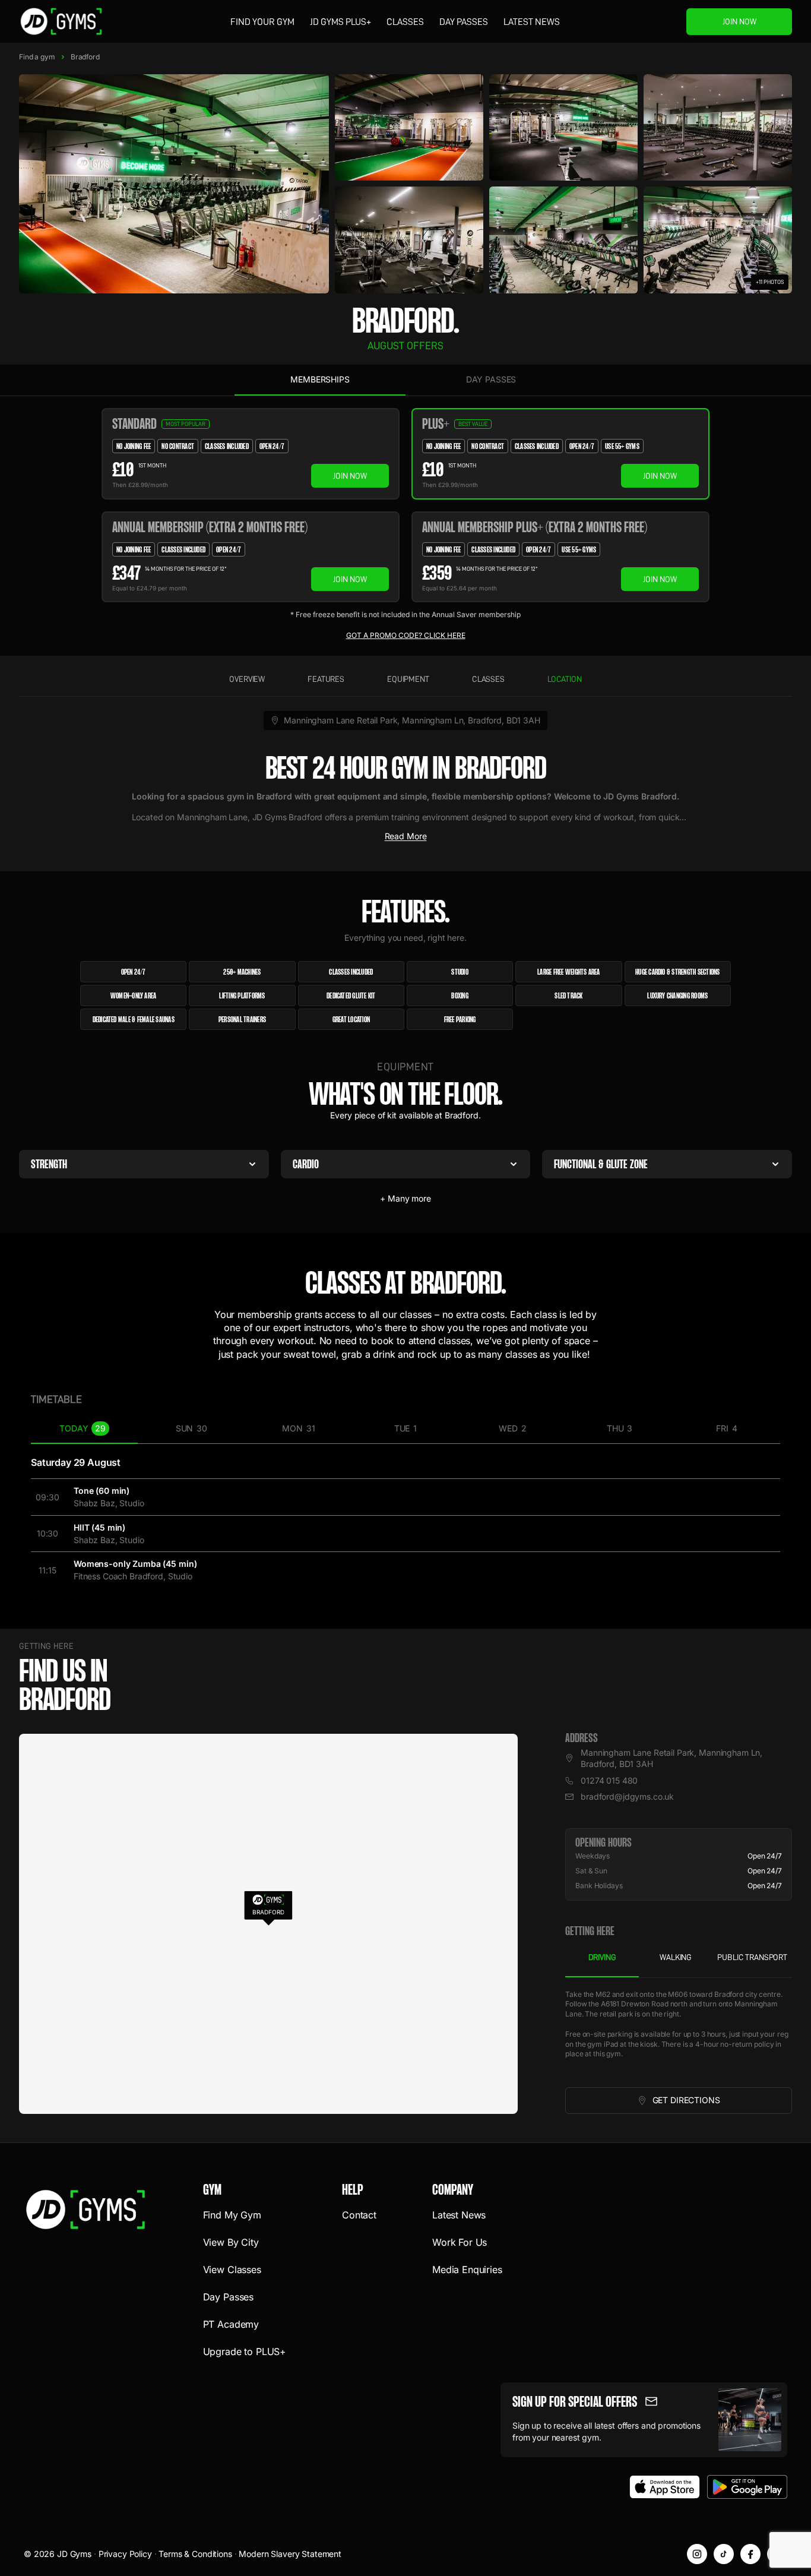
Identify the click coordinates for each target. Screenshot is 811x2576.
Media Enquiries (467, 2270)
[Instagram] (697, 2554)
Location (565, 679)
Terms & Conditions (195, 2554)
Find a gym (37, 57)
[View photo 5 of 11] (409, 240)
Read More (406, 836)
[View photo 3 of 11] (563, 128)
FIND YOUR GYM (262, 22)
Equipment (408, 679)
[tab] (84, 1429)
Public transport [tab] (752, 1957)
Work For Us (460, 2242)
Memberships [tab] (320, 379)
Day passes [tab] (491, 379)
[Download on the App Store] (665, 2487)
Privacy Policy (125, 2554)
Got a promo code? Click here (406, 635)
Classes (488, 679)
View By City (231, 2242)
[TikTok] (724, 2554)
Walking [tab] (676, 1957)
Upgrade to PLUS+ (245, 2351)
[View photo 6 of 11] (563, 240)
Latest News (532, 22)
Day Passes (464, 22)
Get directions (708, 2103)
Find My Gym (232, 2215)
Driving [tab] (602, 1957)
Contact (359, 2215)
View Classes (232, 2270)
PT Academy (231, 2324)
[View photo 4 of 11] (718, 128)
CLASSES (405, 22)
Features (326, 679)
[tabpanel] (679, 2033)
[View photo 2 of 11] (409, 128)
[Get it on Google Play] (747, 2487)
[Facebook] (750, 2554)
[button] (268, 1907)
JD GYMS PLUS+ (340, 22)
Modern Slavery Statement (290, 2554)
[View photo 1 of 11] (174, 184)
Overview (247, 679)
